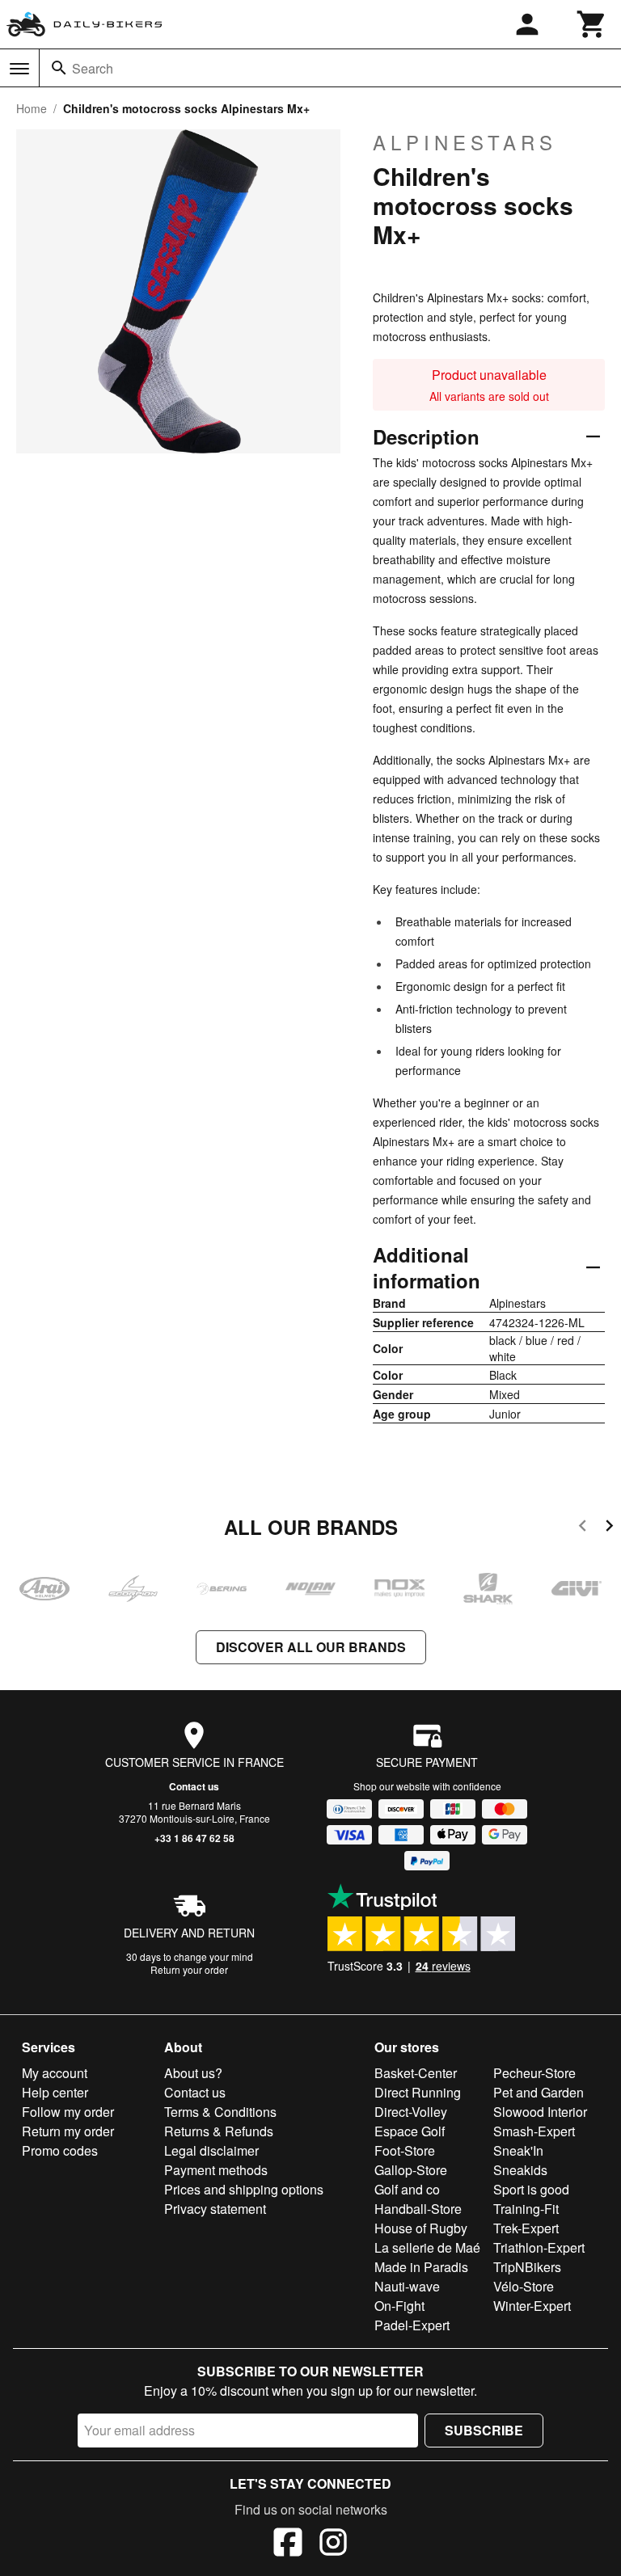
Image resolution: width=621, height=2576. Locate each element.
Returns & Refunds (219, 2131)
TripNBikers (527, 2267)
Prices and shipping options (244, 2189)
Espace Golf (410, 2131)
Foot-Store (405, 2150)
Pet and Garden (539, 2092)
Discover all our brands (311, 1647)
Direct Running (418, 2092)
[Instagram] (333, 2544)
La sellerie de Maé (427, 2247)
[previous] (583, 1528)
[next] (609, 1528)
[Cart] (592, 24)
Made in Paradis (421, 2267)
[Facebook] (288, 2544)
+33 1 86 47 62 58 (194, 1838)
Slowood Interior (540, 2112)
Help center (55, 2092)
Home (32, 108)
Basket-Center (416, 2073)
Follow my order (68, 2112)
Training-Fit (526, 2209)
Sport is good (531, 2189)
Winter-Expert (532, 2306)
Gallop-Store (411, 2170)
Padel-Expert (412, 2325)
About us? (193, 2073)
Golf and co (407, 2189)
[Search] (59, 68)
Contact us (194, 1786)
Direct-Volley (411, 2112)
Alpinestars (465, 142)
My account (55, 2073)
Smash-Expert (534, 2131)
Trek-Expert (526, 2228)
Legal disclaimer (211, 2150)
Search (93, 68)
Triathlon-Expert (539, 2247)
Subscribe (484, 2430)
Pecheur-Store (534, 2073)
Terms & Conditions (220, 2112)
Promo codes (60, 2150)
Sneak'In (518, 2150)
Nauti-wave (407, 2286)
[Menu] (19, 69)
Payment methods (216, 2170)
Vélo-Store (524, 2286)
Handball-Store (418, 2209)
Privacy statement (215, 2209)
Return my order (68, 2131)
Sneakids (520, 2170)
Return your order (189, 1969)
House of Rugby (421, 2228)
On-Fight (399, 2306)
